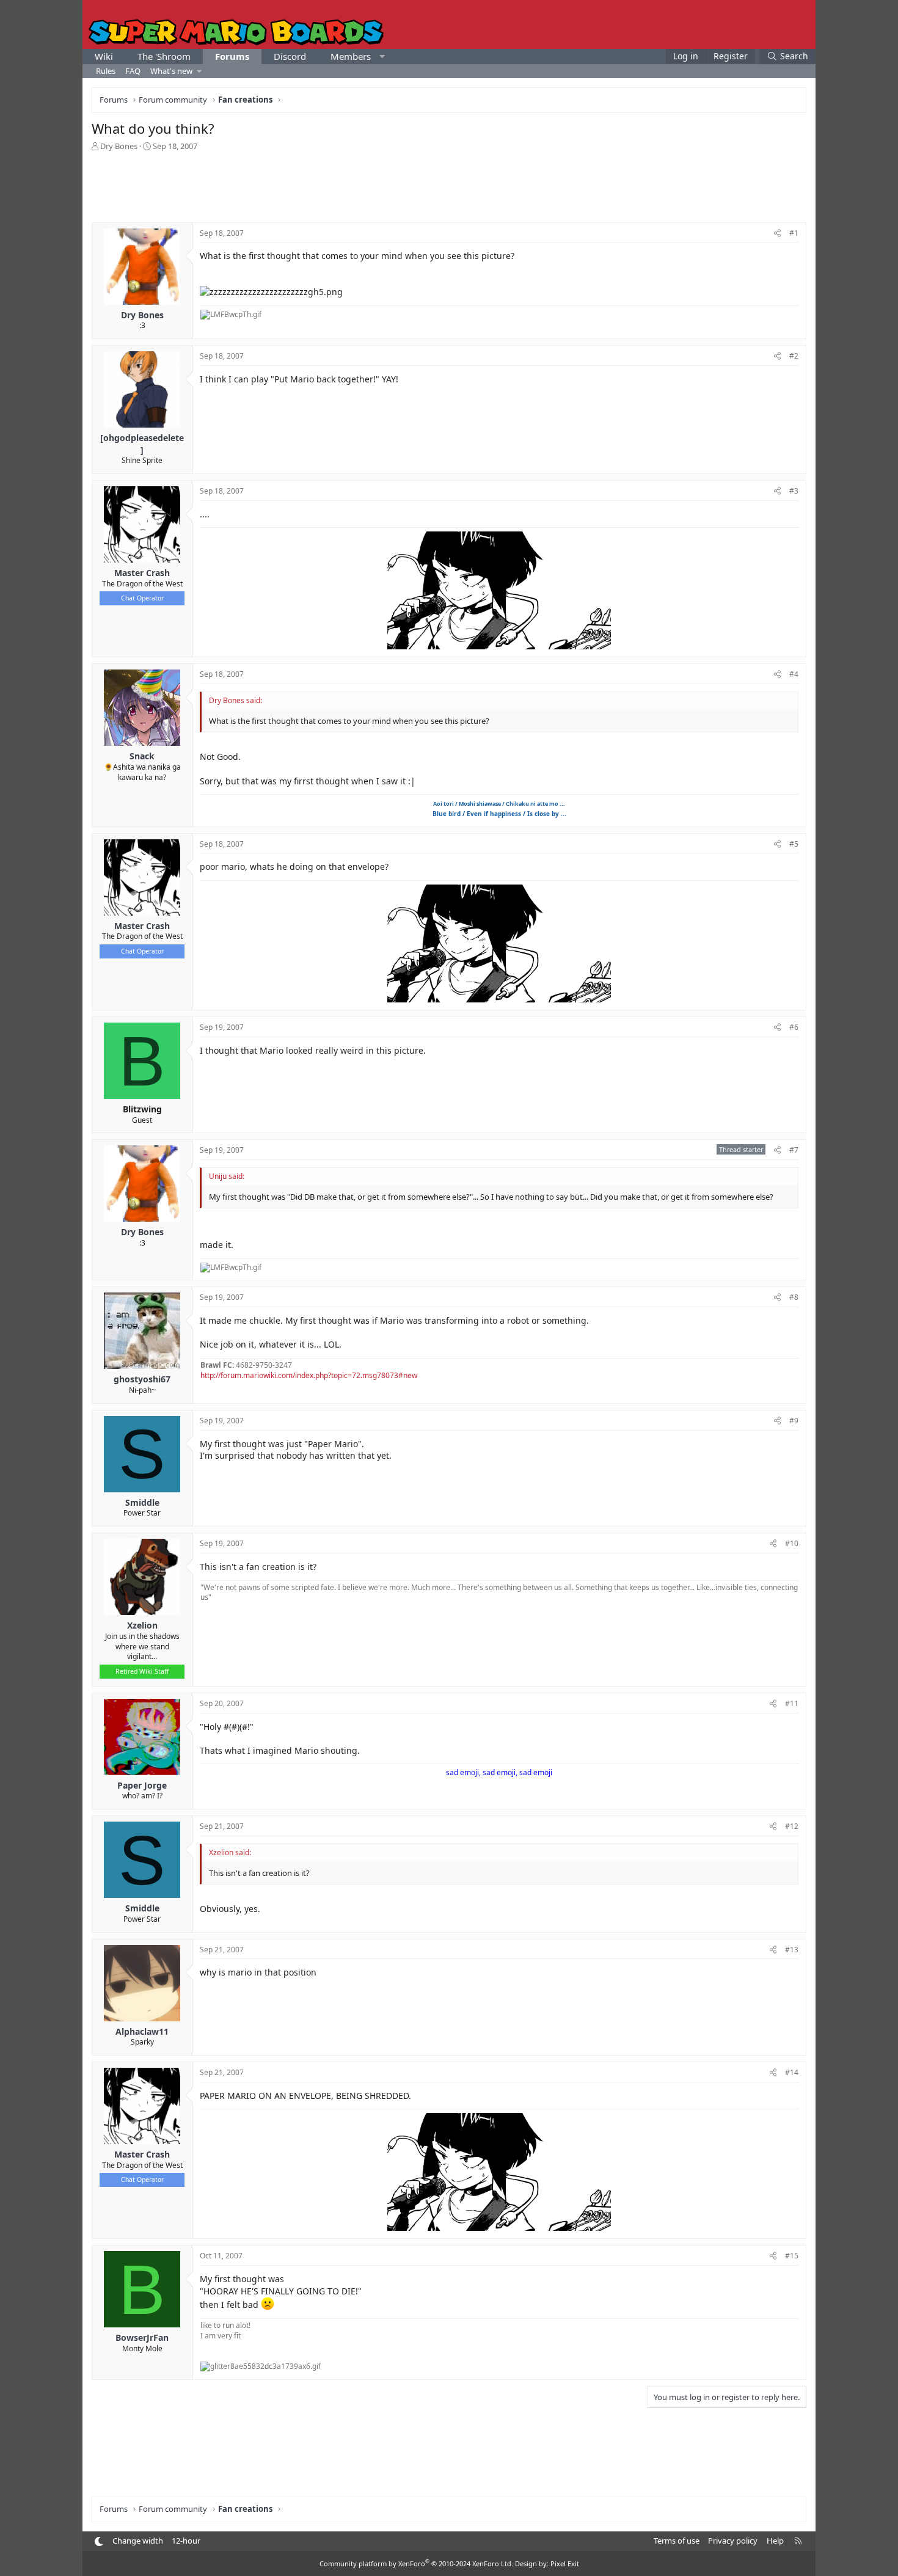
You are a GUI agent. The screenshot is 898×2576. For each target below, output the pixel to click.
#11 (792, 1703)
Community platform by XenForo (416, 2563)
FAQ (133, 71)
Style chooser (99, 2541)
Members (351, 56)
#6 (794, 1027)
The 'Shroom (164, 56)
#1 (794, 233)
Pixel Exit (565, 2563)
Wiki (104, 56)
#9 (794, 1421)
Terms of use (677, 2541)
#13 (792, 1950)
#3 (794, 491)
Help (775, 2541)
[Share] (777, 234)
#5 (794, 844)
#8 (794, 1297)
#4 (794, 674)
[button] (382, 57)
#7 (794, 1150)
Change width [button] (138, 2541)
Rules (106, 71)
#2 (794, 356)
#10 (792, 1543)
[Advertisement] (449, 186)
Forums (232, 56)
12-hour (186, 2541)
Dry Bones (119, 146)
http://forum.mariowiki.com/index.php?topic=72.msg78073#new (309, 1375)
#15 (792, 2256)
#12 (792, 1826)
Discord (290, 56)
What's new (171, 71)
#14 (792, 2072)
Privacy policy (733, 2541)
